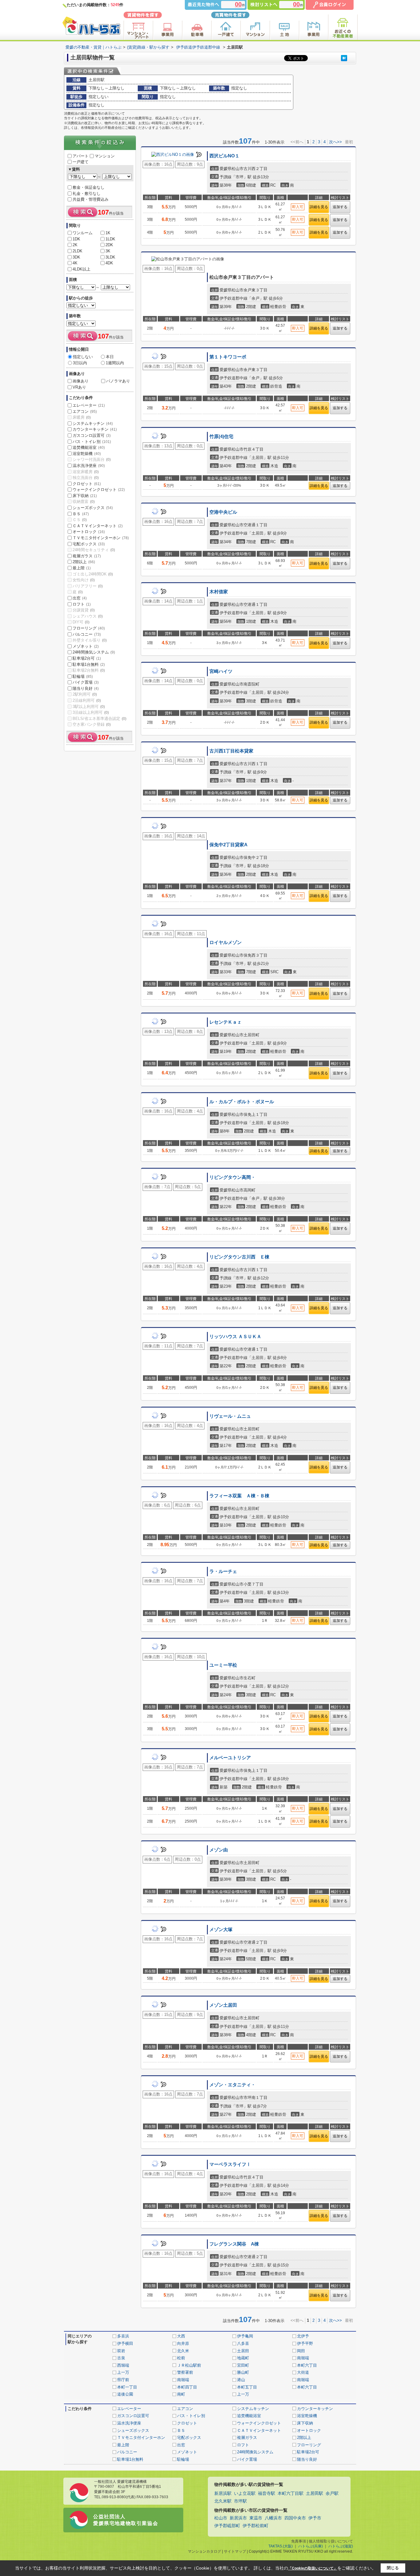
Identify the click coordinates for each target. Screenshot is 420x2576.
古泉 (121, 2358)
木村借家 (219, 592)
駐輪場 (83, 676)
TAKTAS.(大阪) (281, 2546)
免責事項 (299, 2541)
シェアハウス (88, 616)
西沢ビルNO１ (224, 156)
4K (75, 263)
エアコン (85, 411)
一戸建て (81, 162)
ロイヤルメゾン (226, 942)
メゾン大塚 (221, 1930)
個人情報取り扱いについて (331, 2541)
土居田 (243, 2351)
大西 (181, 2336)
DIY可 (81, 622)
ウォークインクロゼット (99, 490)
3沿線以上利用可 (91, 712)
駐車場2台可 (87, 658)
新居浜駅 (223, 2493)
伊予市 (315, 2518)
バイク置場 (86, 682)
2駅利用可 (85, 694)
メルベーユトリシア (230, 1758)
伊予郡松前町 (256, 2526)
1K (108, 233)
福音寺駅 (267, 2493)
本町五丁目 (247, 2387)
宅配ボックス (89, 544)
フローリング (89, 628)
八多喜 (243, 2343)
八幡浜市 (273, 2518)
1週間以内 (115, 363)
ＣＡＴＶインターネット (98, 526)
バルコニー (87, 634)
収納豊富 (84, 502)
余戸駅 (332, 2493)
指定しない (83, 357)
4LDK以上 (81, 269)
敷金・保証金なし (89, 187)
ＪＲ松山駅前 (189, 2365)
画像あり (81, 381)
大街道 (303, 2372)
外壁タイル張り (90, 640)
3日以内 (80, 363)
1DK (76, 239)
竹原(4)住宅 (221, 437)
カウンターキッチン (95, 429)
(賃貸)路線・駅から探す (148, 47)
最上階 (82, 568)
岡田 (301, 2351)
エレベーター (89, 405)
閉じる (393, 2568)
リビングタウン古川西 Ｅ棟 (239, 1257)
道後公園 (125, 2394)
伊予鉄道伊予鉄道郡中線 (198, 47)
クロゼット (87, 484)
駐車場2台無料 (89, 670)
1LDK (110, 239)
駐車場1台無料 (89, 664)
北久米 (183, 2351)
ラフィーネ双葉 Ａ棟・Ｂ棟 (239, 1496)
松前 (181, 2358)
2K (75, 245)
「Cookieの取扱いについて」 (313, 2568)
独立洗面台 (86, 478)
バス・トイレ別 (92, 442)
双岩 (121, 2351)
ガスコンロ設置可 (92, 435)
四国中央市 (295, 2518)
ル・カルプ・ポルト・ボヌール (242, 1102)
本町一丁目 (127, 2387)
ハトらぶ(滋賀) (341, 2546)
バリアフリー (88, 586)
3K (108, 251)
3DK (76, 257)
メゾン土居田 (223, 2005)
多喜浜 (123, 2336)
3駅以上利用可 (89, 707)
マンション (105, 156)
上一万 (123, 2372)
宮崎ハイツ (221, 671)
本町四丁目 (187, 2387)
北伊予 (303, 2336)
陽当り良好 (86, 688)
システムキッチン (93, 423)
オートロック (89, 532)
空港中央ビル (223, 512)
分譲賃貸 (84, 610)
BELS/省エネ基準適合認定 (99, 719)
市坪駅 (240, 2501)
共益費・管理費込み (91, 199)
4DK (109, 263)
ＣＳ (80, 520)
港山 (241, 2380)
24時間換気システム (94, 652)
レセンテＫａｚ (226, 1022)
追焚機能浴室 (89, 447)
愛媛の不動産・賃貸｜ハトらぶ (93, 47)
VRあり (79, 387)
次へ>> (335, 142)
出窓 (80, 598)
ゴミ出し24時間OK (93, 574)
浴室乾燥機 (87, 454)
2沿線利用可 (87, 700)
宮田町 (243, 2365)
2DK (109, 245)
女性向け (84, 580)
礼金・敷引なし (87, 194)
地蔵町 (243, 2358)
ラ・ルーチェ (223, 1571)
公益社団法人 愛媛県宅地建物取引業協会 (126, 2520)
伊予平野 (305, 2343)
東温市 (256, 2518)
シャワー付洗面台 (92, 459)
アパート (81, 156)
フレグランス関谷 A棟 (234, 2244)
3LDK (110, 257)
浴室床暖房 (86, 472)
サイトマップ (235, 2551)
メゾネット (86, 646)
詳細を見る (319, 207)
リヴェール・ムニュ (230, 1416)
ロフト (82, 604)
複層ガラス (87, 556)
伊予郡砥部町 (227, 2526)
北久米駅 (223, 2501)
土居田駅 (315, 2493)
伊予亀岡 (245, 2336)
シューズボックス (93, 508)
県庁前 (123, 2380)
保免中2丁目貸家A (228, 845)
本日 (110, 357)
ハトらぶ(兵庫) (311, 2546)
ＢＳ (81, 514)
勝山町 (243, 2372)
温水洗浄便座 (89, 466)
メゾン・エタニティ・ (232, 2085)
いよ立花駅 (245, 2493)
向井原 (183, 2343)
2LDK (77, 251)
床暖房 (82, 417)
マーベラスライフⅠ (230, 2164)
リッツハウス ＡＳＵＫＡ (235, 1337)
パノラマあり (118, 381)
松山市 (221, 2518)
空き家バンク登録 (92, 724)
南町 (181, 2394)
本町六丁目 (307, 2365)
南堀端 (303, 2358)
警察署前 (185, 2372)
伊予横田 (125, 2343)
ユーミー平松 (223, 1665)
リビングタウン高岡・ (232, 1177)
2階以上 (84, 562)
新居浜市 (238, 2518)
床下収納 (85, 496)
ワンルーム (83, 233)
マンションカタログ (204, 2551)
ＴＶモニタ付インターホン (101, 538)
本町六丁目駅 (291, 2493)
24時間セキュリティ (94, 550)
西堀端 (123, 2365)
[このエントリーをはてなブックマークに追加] (344, 58)
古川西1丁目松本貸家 (231, 751)
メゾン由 (219, 1850)
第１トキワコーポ (228, 357)
